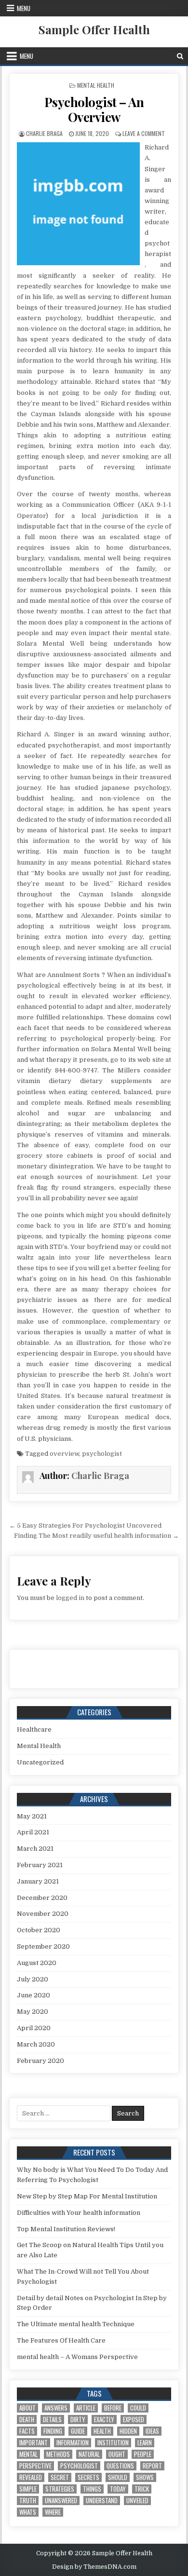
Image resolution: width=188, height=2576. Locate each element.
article (86, 2408)
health (102, 2431)
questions (120, 2466)
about (27, 2408)
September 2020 (43, 1946)
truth (28, 2501)
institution (113, 2443)
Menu (24, 8)
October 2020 (39, 1930)
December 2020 (42, 1898)
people (143, 2454)
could (138, 2408)
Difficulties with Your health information (79, 2213)
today (118, 2489)
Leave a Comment (144, 133)
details (52, 2420)
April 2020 (34, 2028)
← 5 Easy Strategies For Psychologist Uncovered (85, 1525)
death (27, 2420)
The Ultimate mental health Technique (76, 2324)
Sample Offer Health (94, 29)
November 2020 (43, 1914)
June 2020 (34, 1995)
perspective (35, 2466)
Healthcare (34, 1729)
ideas (152, 2431)
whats (28, 2512)
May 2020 (33, 2012)
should (118, 2477)
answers (56, 2408)
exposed (134, 2420)
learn (145, 2443)
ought (117, 2454)
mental (28, 2454)
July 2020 (33, 1979)
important (34, 2443)
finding (53, 2431)
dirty (78, 2420)
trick (142, 2489)
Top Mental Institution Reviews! (66, 2229)
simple (28, 2489)
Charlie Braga (44, 133)
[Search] (180, 56)
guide (78, 2431)
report (152, 2466)
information (73, 2443)
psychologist (102, 1454)
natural (89, 2454)
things (92, 2489)
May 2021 (32, 1816)
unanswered (61, 2501)
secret (60, 2477)
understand (102, 2501)
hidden (128, 2431)
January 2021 (38, 1881)
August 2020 (37, 1963)
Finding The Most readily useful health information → (96, 1536)
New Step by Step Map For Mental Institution (87, 2196)
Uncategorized (40, 1762)
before (113, 2408)
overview (64, 1454)
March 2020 (36, 2044)
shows (145, 2477)
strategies (60, 2489)
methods (58, 2454)
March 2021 (35, 1849)
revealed (31, 2477)
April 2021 (33, 1832)
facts (27, 2431)
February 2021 (40, 1865)
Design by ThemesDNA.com (94, 2567)
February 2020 (40, 2061)
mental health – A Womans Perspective (77, 2357)
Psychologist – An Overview (94, 109)
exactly (104, 2420)
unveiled (137, 2501)
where (53, 2512)
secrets (88, 2477)
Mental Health (96, 85)
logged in (70, 1598)
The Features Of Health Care (61, 2340)
